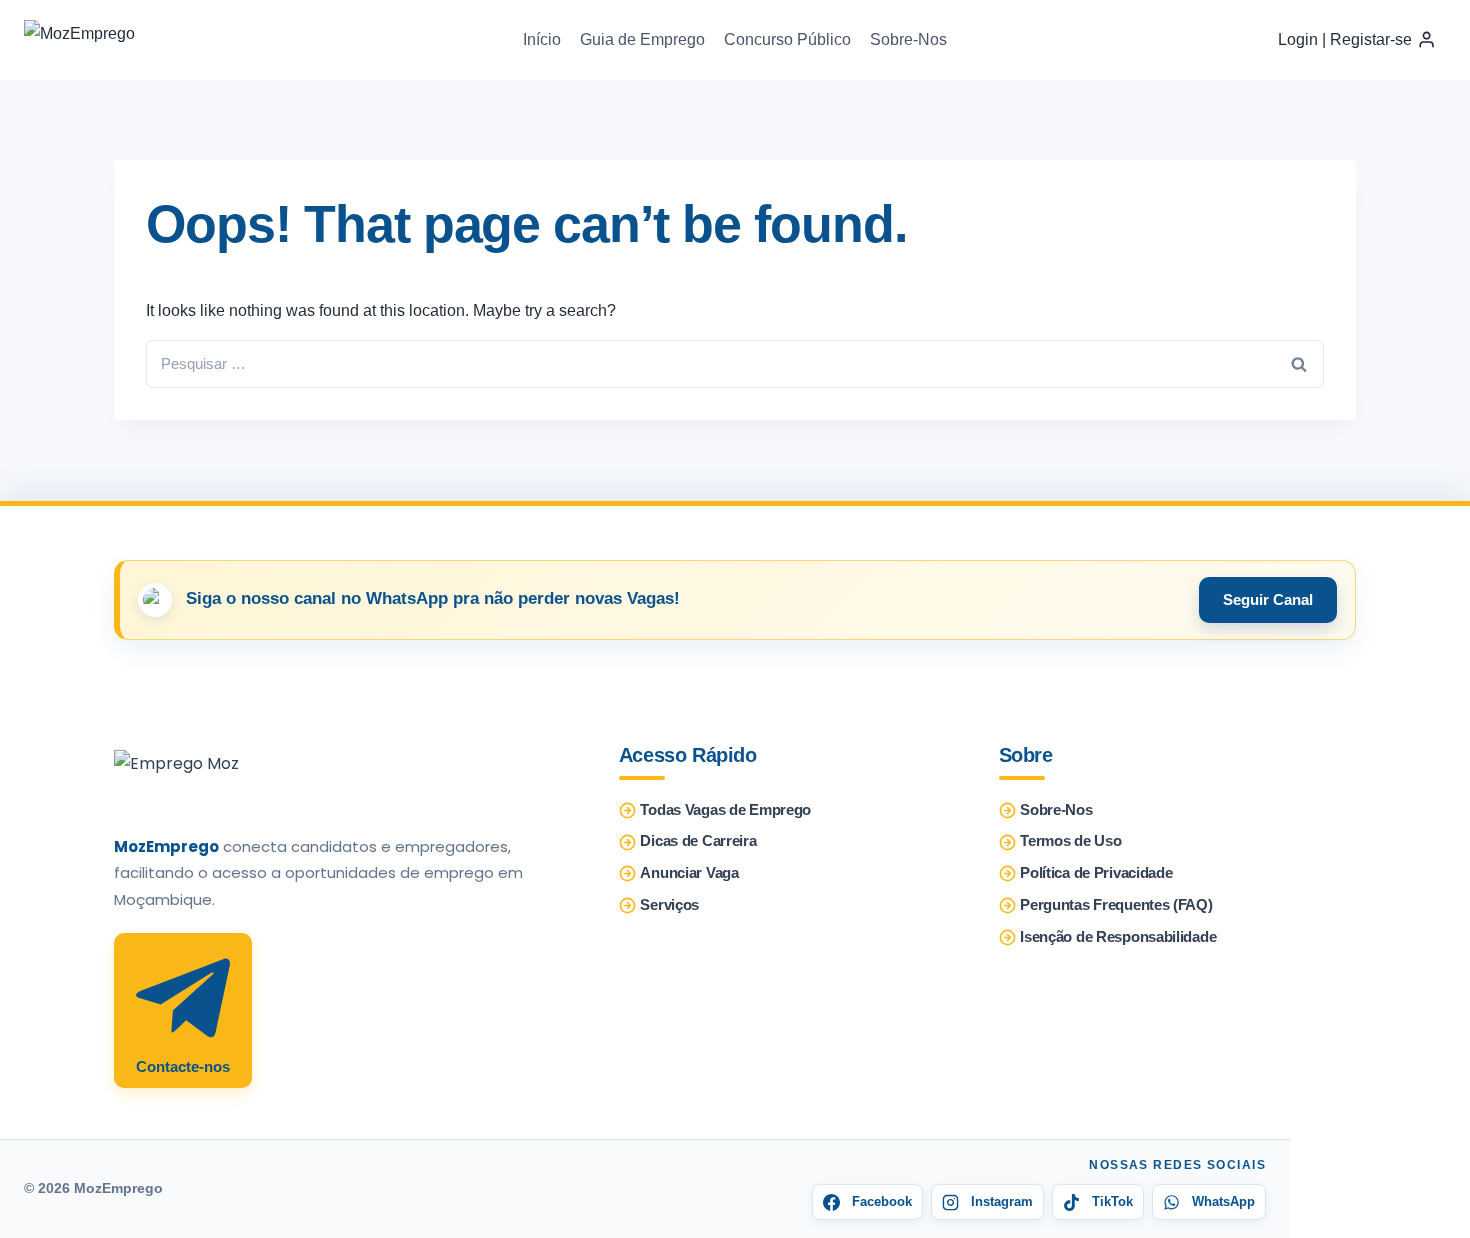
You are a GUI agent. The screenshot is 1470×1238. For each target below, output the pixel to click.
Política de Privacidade (1096, 873)
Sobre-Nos (908, 39)
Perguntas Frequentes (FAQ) (1116, 905)
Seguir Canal (1268, 599)
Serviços (669, 905)
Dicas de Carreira (698, 841)
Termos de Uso (1070, 841)
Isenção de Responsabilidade (1118, 937)
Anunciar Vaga (689, 873)
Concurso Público (787, 39)
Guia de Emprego (642, 39)
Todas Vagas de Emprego (725, 810)
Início (542, 39)
